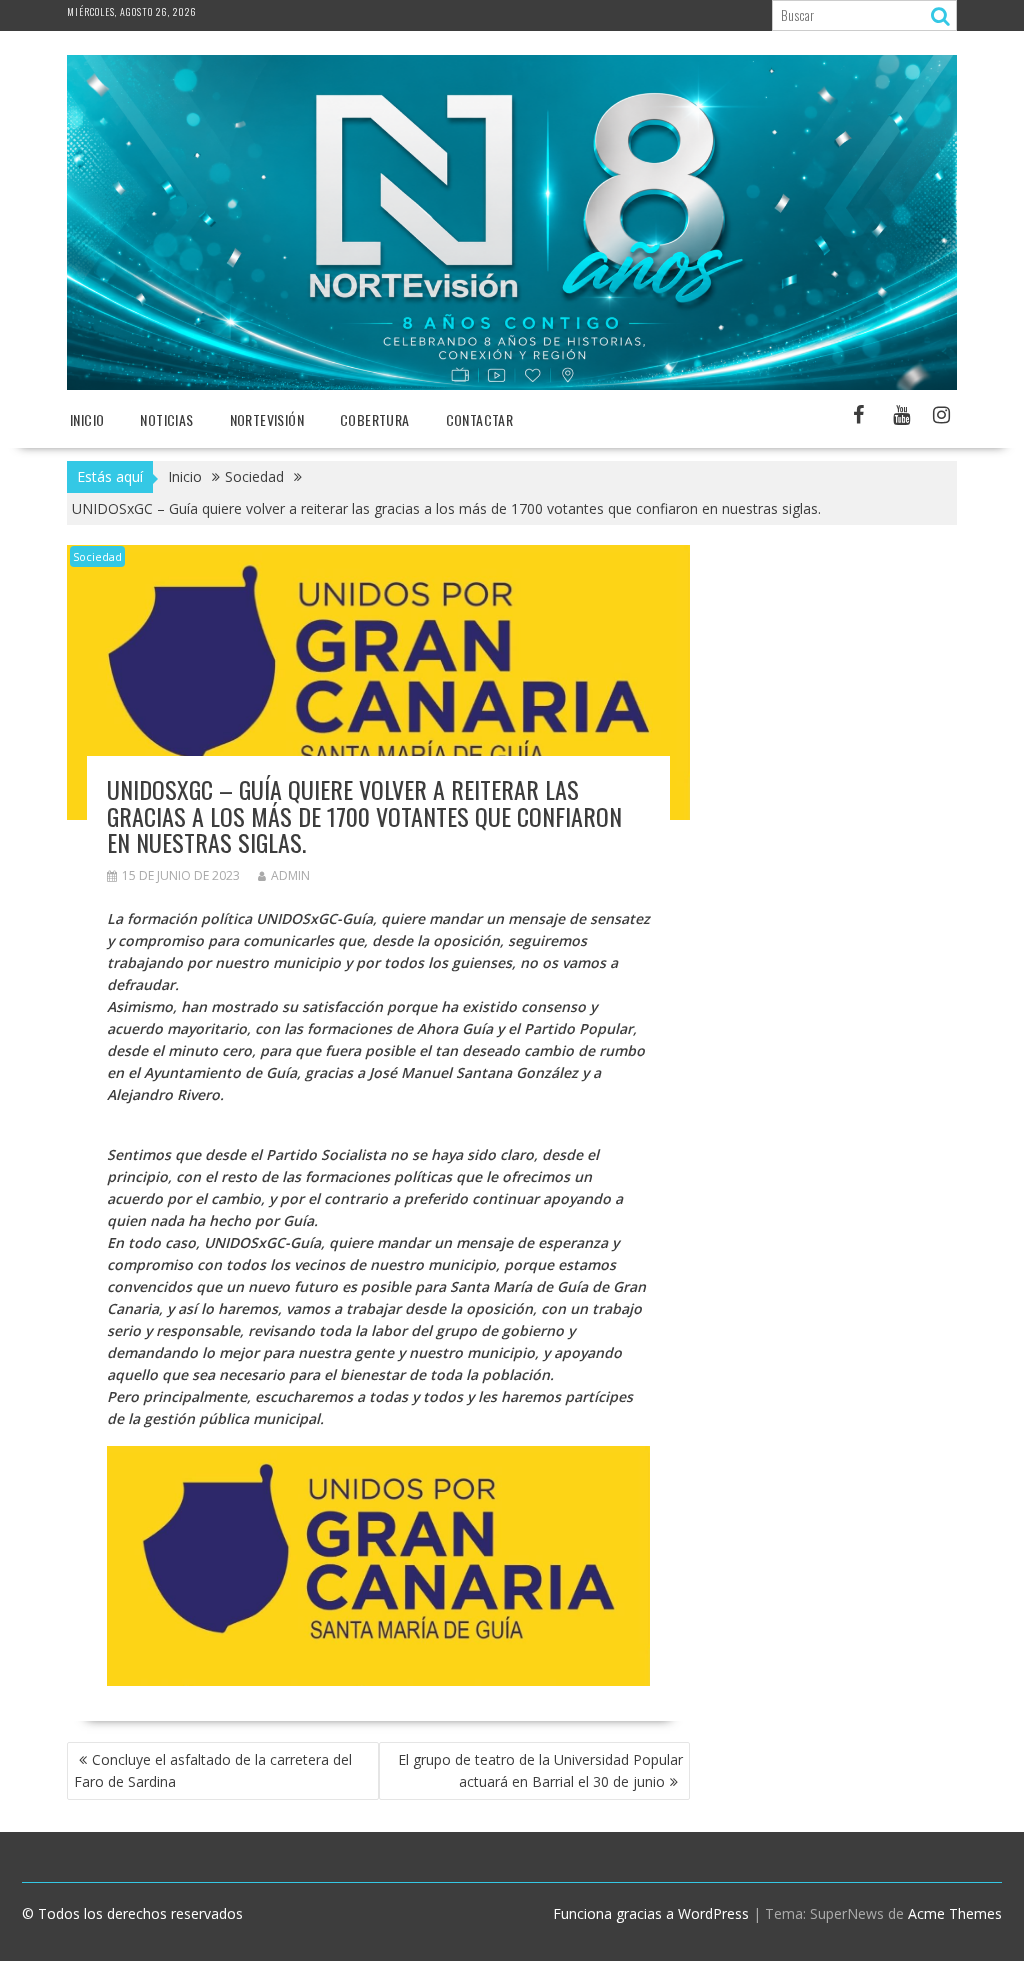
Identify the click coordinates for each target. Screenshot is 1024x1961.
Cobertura (375, 419)
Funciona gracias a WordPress (651, 1913)
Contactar (480, 419)
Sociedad (97, 556)
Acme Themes (955, 1913)
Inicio (87, 419)
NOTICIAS (166, 419)
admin (290, 875)
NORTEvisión (267, 419)
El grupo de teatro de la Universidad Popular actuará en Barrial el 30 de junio (540, 1770)
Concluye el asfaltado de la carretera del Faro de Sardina (213, 1770)
